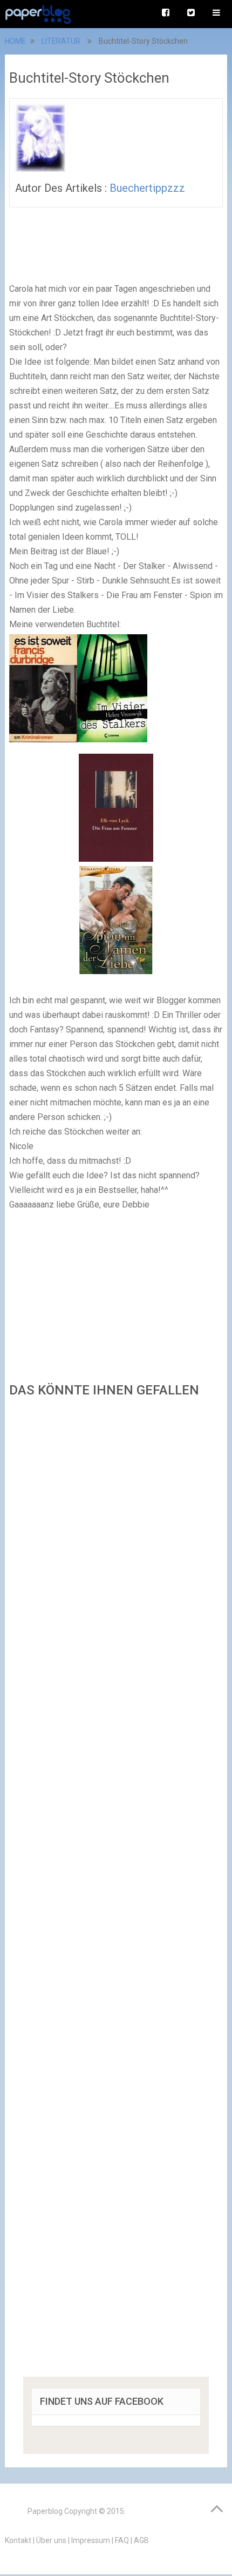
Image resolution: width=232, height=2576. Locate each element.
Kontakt (18, 2540)
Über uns (51, 2540)
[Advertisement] (116, 1891)
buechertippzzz (147, 188)
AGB (141, 2540)
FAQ (122, 2540)
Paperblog (45, 2511)
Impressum (91, 2540)
